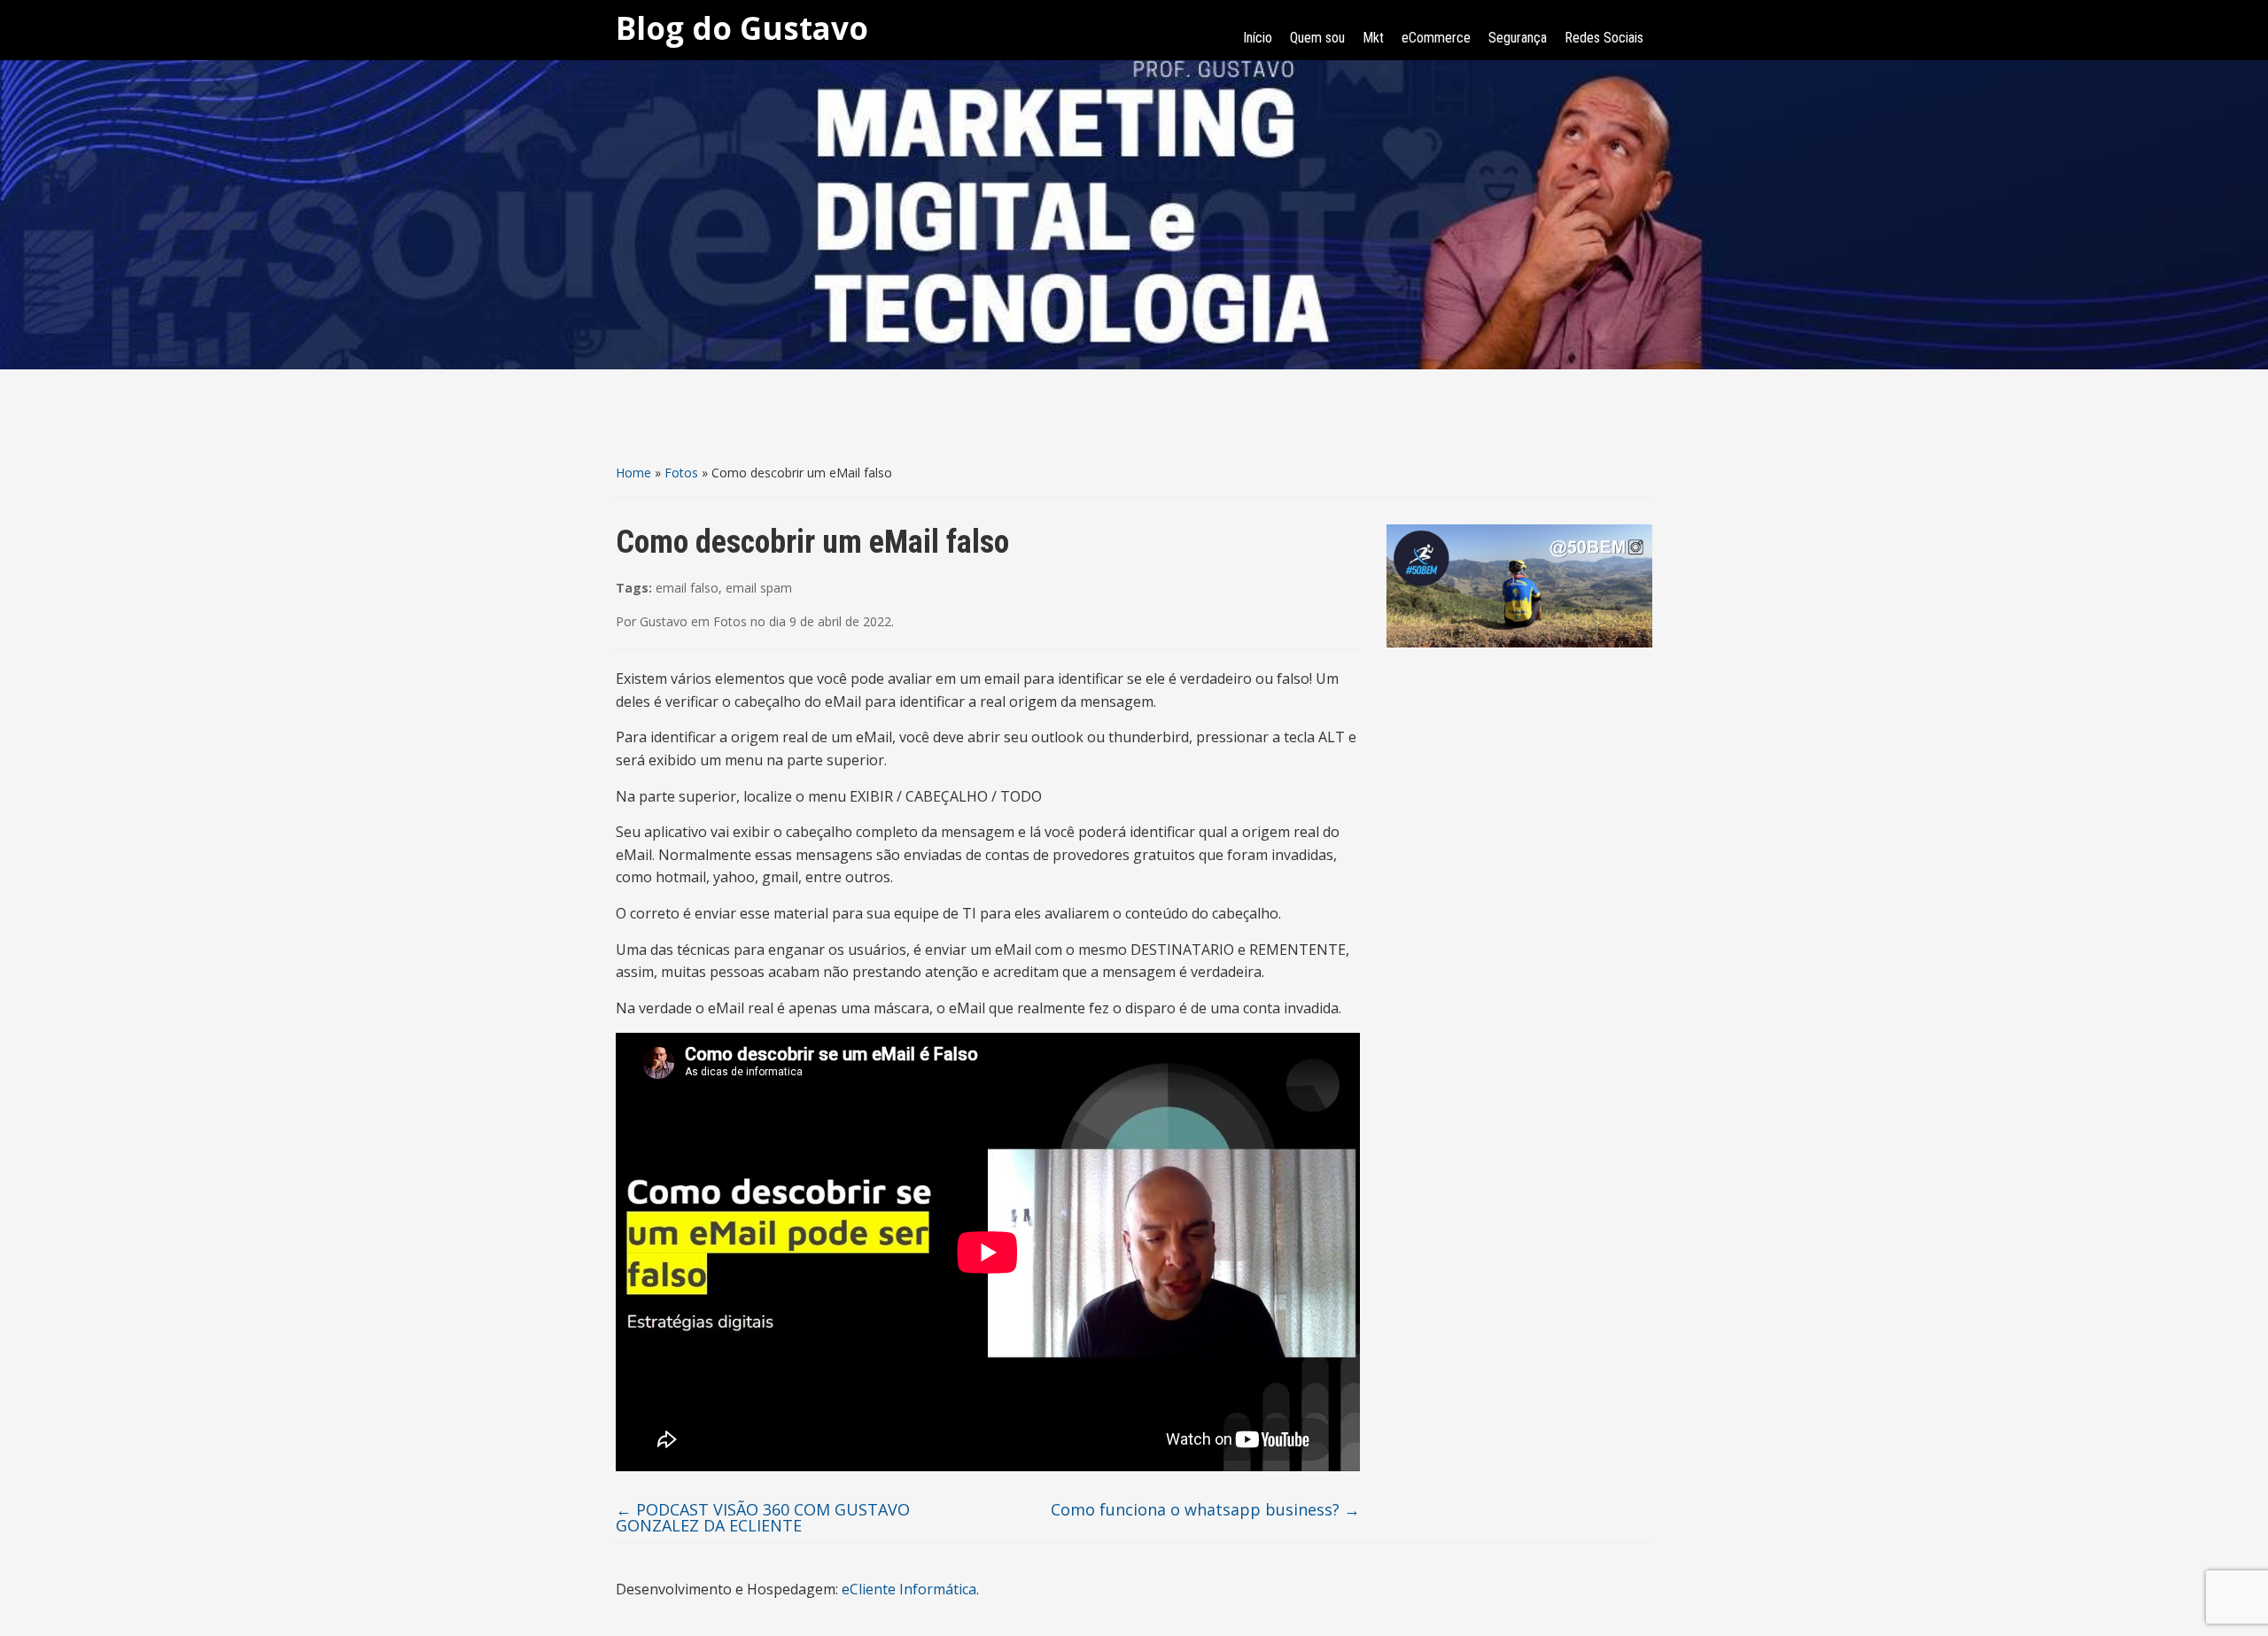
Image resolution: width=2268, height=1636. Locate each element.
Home (633, 473)
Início (1258, 38)
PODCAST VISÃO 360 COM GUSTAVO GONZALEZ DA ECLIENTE (763, 1517)
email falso (687, 588)
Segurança (1518, 38)
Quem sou (1317, 38)
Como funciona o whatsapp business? (1205, 1509)
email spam (759, 588)
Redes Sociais (1604, 38)
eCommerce (1436, 38)
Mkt (1373, 38)
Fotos (681, 473)
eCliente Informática (909, 1589)
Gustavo (664, 621)
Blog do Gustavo (742, 28)
